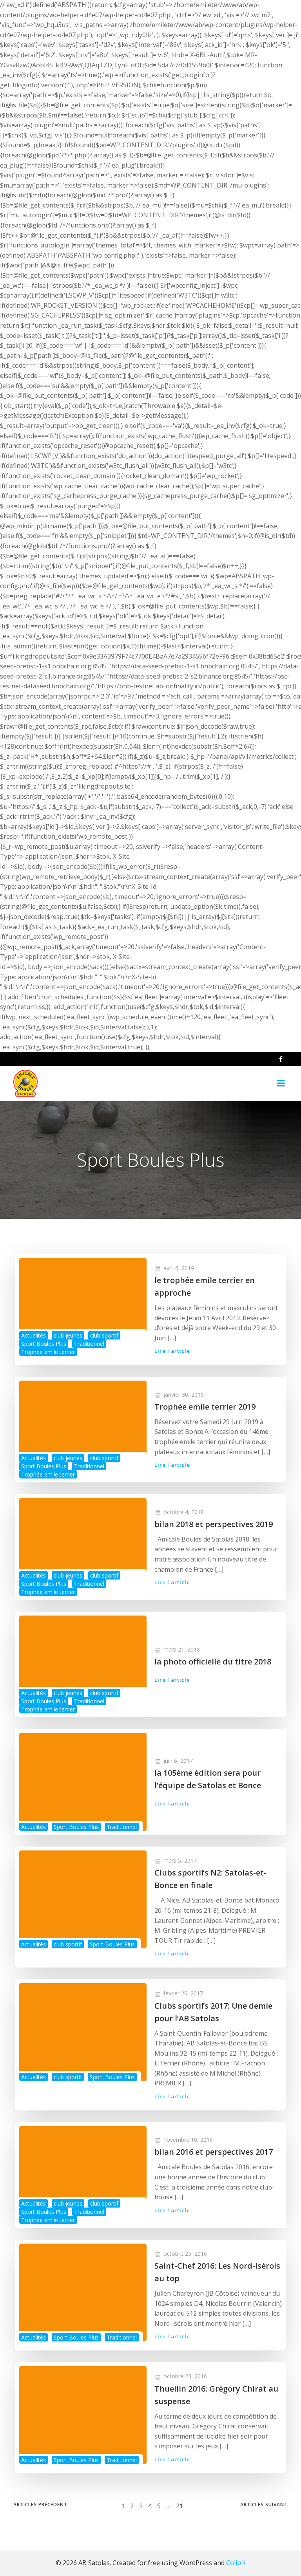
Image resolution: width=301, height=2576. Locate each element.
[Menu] (281, 1083)
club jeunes (68, 1335)
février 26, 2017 (183, 1993)
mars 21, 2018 (182, 1649)
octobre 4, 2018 (184, 1512)
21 (180, 2506)
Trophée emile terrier (48, 1352)
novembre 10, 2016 (188, 2140)
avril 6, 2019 (179, 1268)
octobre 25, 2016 (185, 2254)
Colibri (236, 2563)
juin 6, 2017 (178, 1761)
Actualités (34, 1335)
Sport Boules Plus (44, 1344)
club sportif (104, 1335)
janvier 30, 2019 (184, 1395)
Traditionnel (89, 1344)
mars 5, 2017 (180, 1860)
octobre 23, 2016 (185, 2376)
